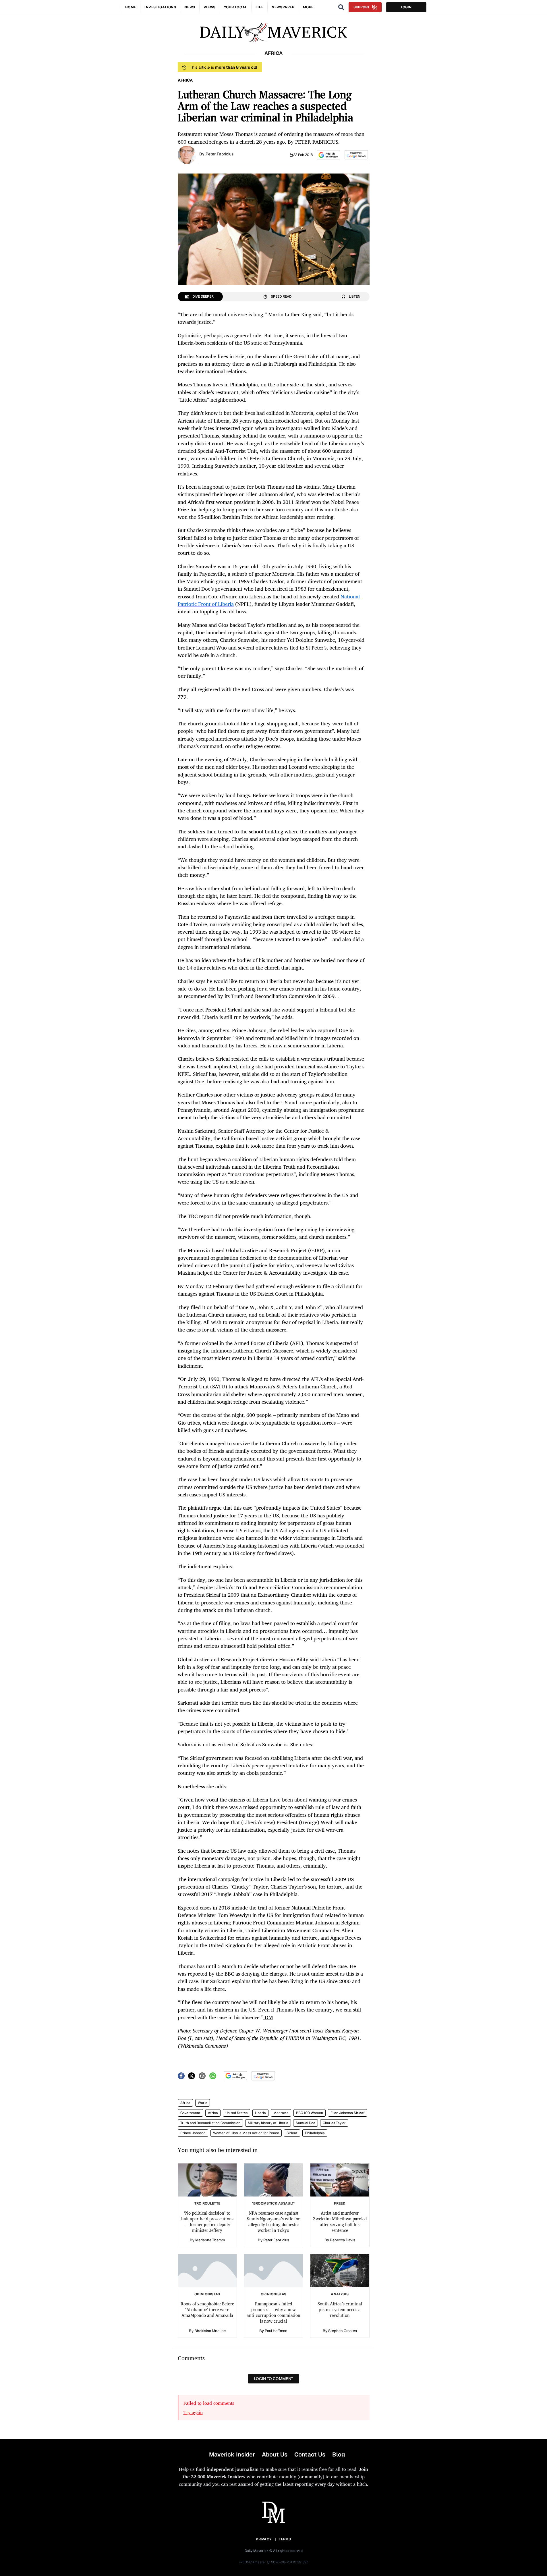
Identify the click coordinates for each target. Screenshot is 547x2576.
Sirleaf (292, 2133)
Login (406, 7)
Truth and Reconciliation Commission (210, 2123)
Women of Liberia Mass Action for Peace (246, 2133)
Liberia (260, 2113)
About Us (275, 2454)
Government (190, 2113)
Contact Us (310, 2454)
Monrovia (281, 2113)
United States (236, 2113)
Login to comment (273, 2379)
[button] (328, 155)
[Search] (341, 7)
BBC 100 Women (310, 2113)
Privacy (264, 2539)
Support (362, 7)
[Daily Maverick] (273, 32)
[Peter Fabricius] (187, 154)
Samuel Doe (306, 2123)
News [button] (190, 7)
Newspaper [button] (283, 7)
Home (131, 7)
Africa (185, 2103)
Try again (193, 2412)
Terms (285, 2539)
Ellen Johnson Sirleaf (348, 2113)
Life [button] (259, 7)
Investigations (160, 7)
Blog (339, 2454)
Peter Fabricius (220, 154)
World (203, 2103)
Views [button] (210, 7)
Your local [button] (236, 7)
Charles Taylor (334, 2123)
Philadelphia (315, 2133)
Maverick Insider (232, 2454)
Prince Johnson (193, 2133)
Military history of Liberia (268, 2123)
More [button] (308, 7)
